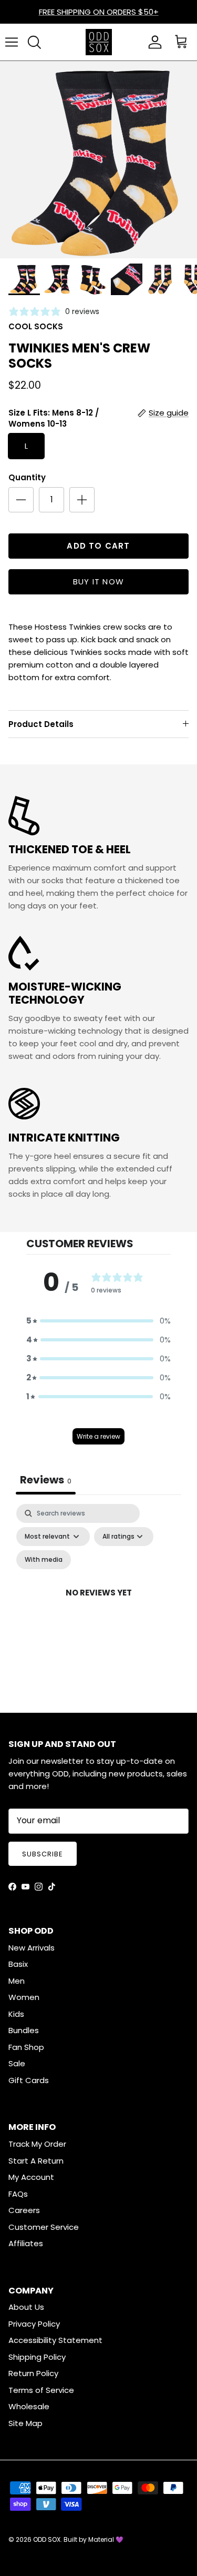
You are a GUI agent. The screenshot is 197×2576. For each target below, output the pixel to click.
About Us (26, 2307)
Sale (17, 2063)
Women (24, 1997)
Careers (24, 2210)
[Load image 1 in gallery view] (98, 160)
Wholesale (29, 2406)
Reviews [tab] (46, 1480)
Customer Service (44, 2227)
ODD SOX (47, 2539)
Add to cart (98, 546)
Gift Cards (29, 2080)
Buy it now (98, 582)
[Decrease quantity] (21, 500)
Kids (16, 2014)
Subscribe (43, 1854)
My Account (31, 2177)
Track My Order (37, 2144)
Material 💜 (106, 2539)
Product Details (41, 724)
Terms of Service (41, 2390)
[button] (98, 1321)
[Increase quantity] (82, 500)
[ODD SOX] (99, 42)
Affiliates (26, 2243)
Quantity (27, 477)
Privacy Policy (34, 2324)
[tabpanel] (98, 1605)
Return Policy (33, 2373)
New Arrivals (32, 1948)
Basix (18, 1964)
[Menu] (12, 42)
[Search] (34, 42)
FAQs (18, 2194)
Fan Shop (26, 2047)
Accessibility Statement (55, 2340)
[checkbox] (44, 1560)
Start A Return (36, 2161)
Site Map (25, 2423)
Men (17, 1981)
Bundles (24, 2030)
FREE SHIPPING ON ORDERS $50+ (99, 12)
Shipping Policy (37, 2357)
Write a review (98, 1436)
